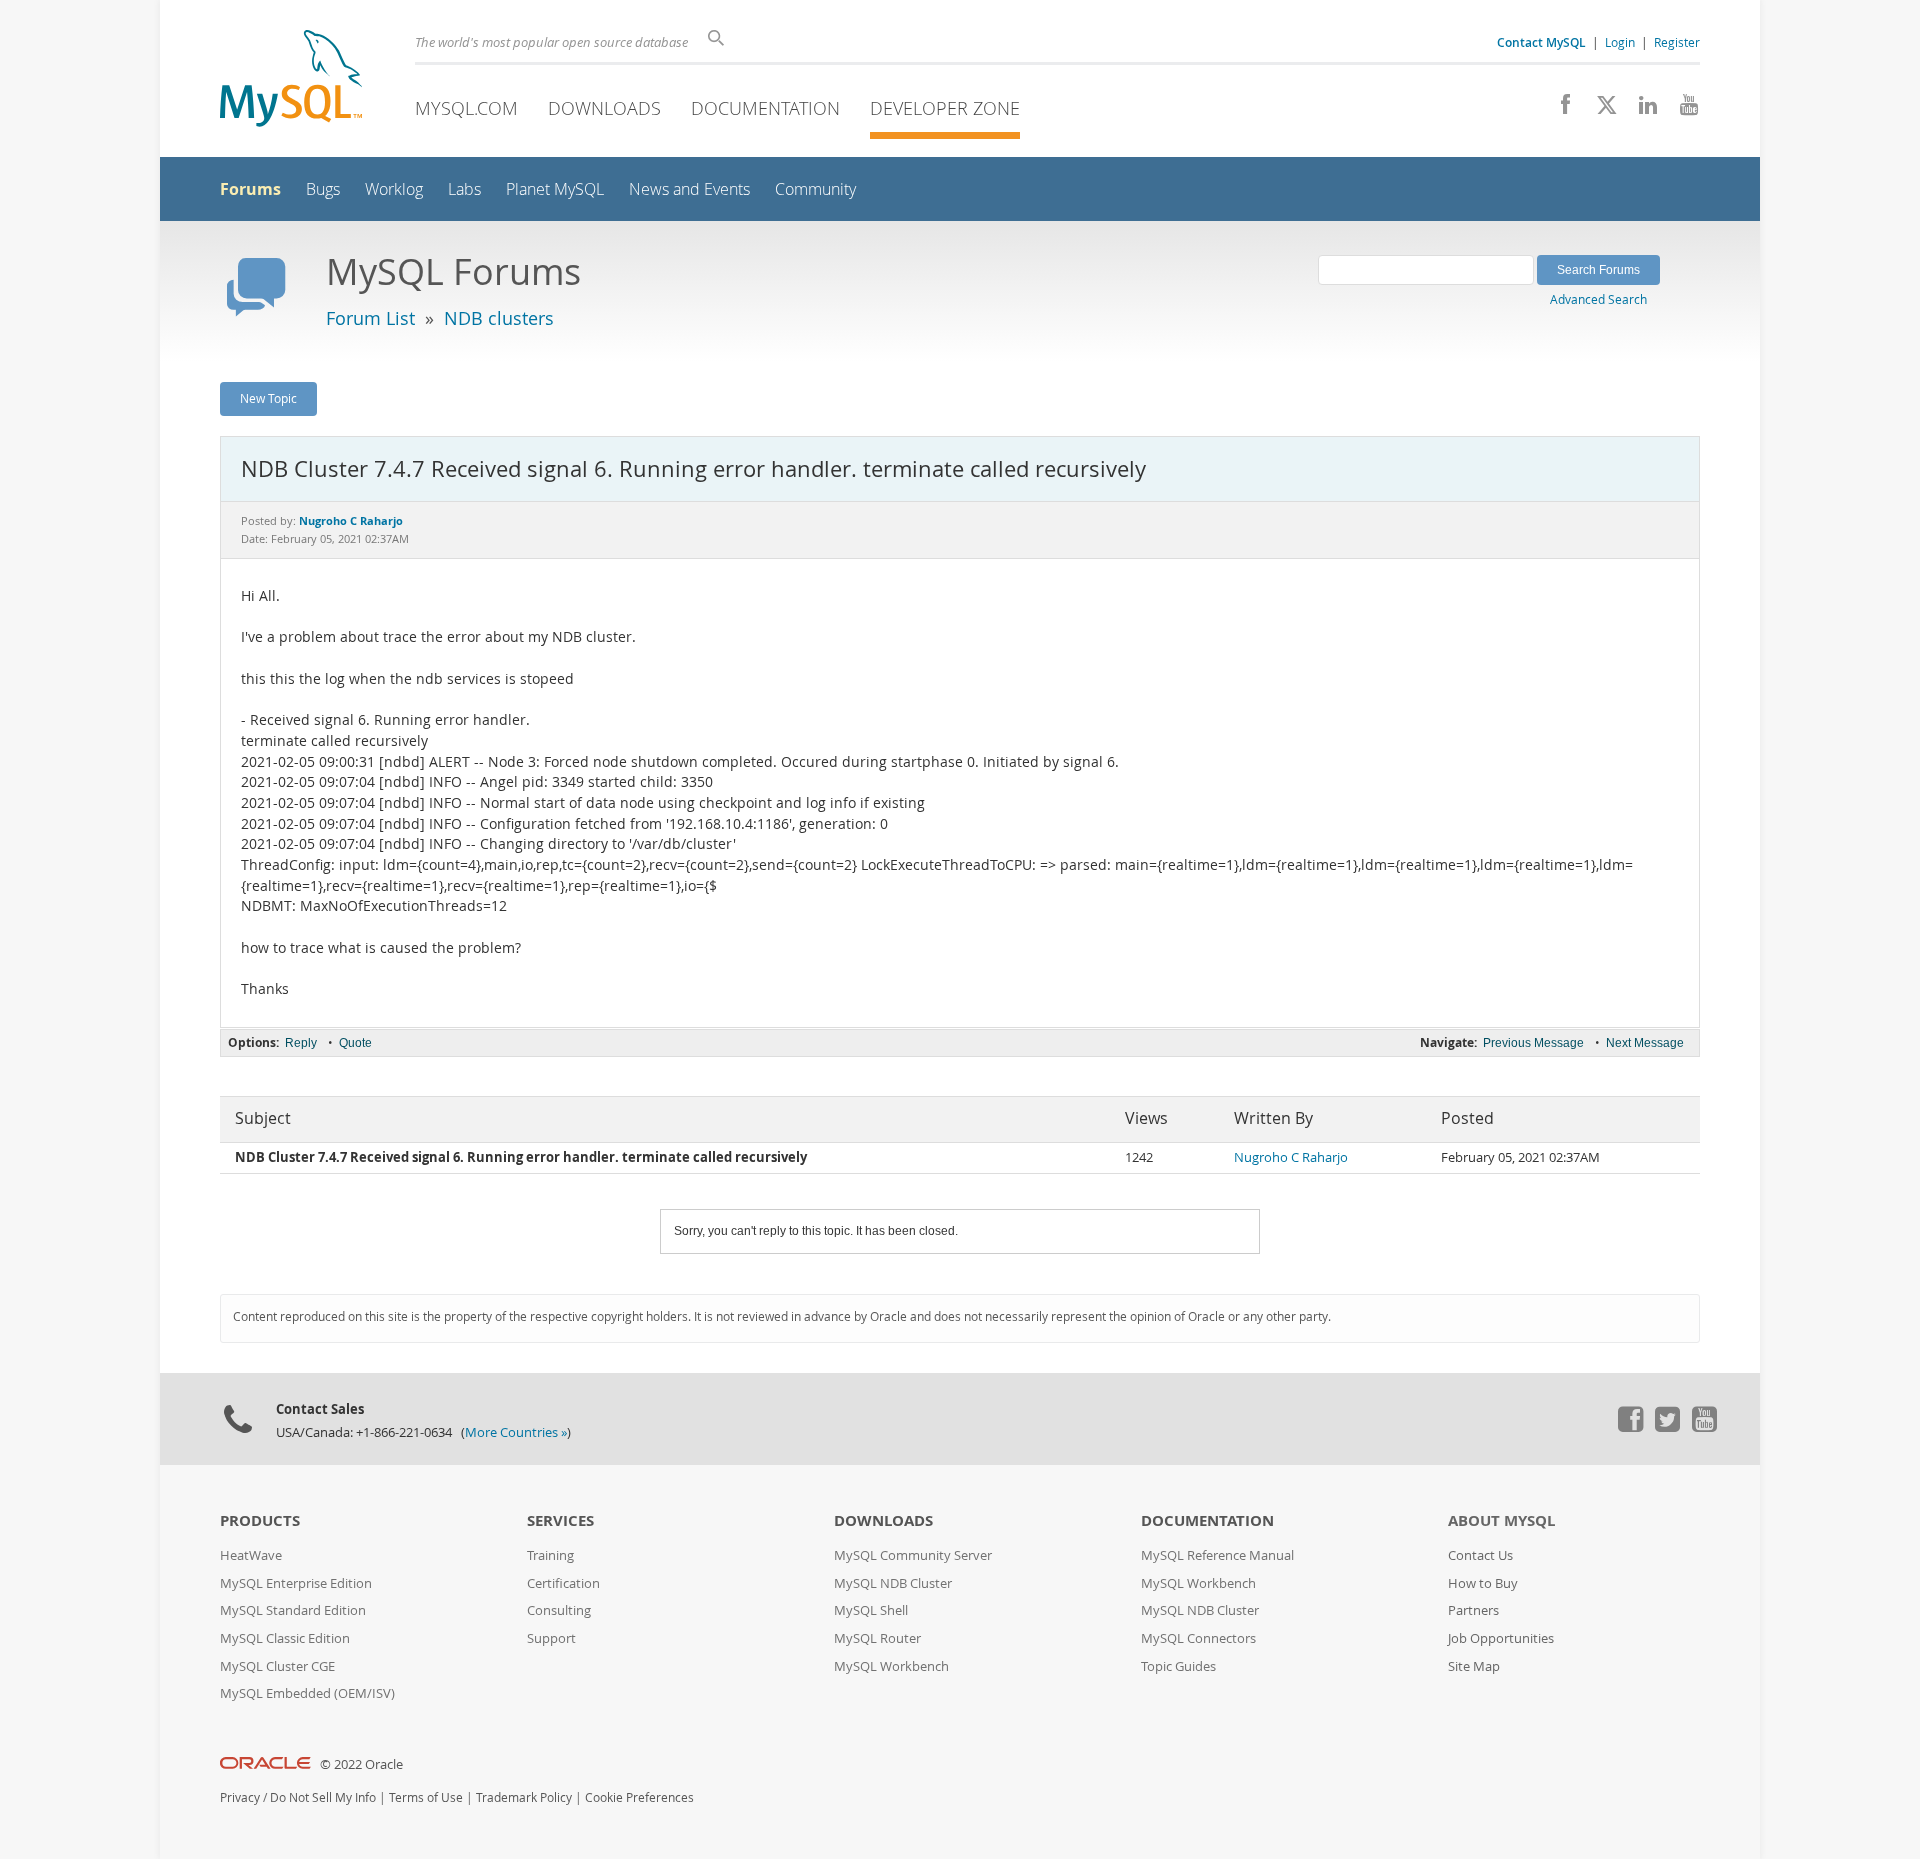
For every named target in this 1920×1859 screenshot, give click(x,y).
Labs (464, 189)
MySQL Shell (871, 1610)
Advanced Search (1598, 299)
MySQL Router (877, 1638)
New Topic (268, 398)
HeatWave (251, 1555)
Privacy (240, 1797)
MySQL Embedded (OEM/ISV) (307, 1693)
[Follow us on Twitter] (1667, 1427)
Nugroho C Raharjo (1291, 1157)
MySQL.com (466, 108)
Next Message (1645, 1043)
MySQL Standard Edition (293, 1610)
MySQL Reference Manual (1217, 1555)
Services (560, 1520)
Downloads (604, 108)
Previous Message (1533, 1043)
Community (815, 189)
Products (260, 1520)
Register (1677, 42)
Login (1620, 42)
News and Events (689, 189)
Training (550, 1555)
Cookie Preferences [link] (639, 1797)
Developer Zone (945, 108)
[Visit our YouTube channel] (1681, 110)
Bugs (323, 189)
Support (551, 1638)
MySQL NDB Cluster (893, 1583)
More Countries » (516, 1432)
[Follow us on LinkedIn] (1640, 110)
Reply (301, 1043)
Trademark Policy (524, 1797)
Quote (355, 1043)
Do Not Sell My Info (323, 1797)
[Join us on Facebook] (1558, 110)
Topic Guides (1178, 1666)
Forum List (370, 318)
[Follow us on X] (1599, 110)
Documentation (765, 108)
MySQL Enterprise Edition (296, 1583)
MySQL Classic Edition (285, 1638)
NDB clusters (499, 318)
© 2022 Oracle (361, 1764)
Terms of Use (426, 1797)
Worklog (394, 189)
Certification (563, 1583)
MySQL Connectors (1198, 1638)
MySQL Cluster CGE (277, 1666)
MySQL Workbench (891, 1666)
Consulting (559, 1610)
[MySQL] (291, 80)
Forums (250, 189)
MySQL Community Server (913, 1555)
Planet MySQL (555, 189)
